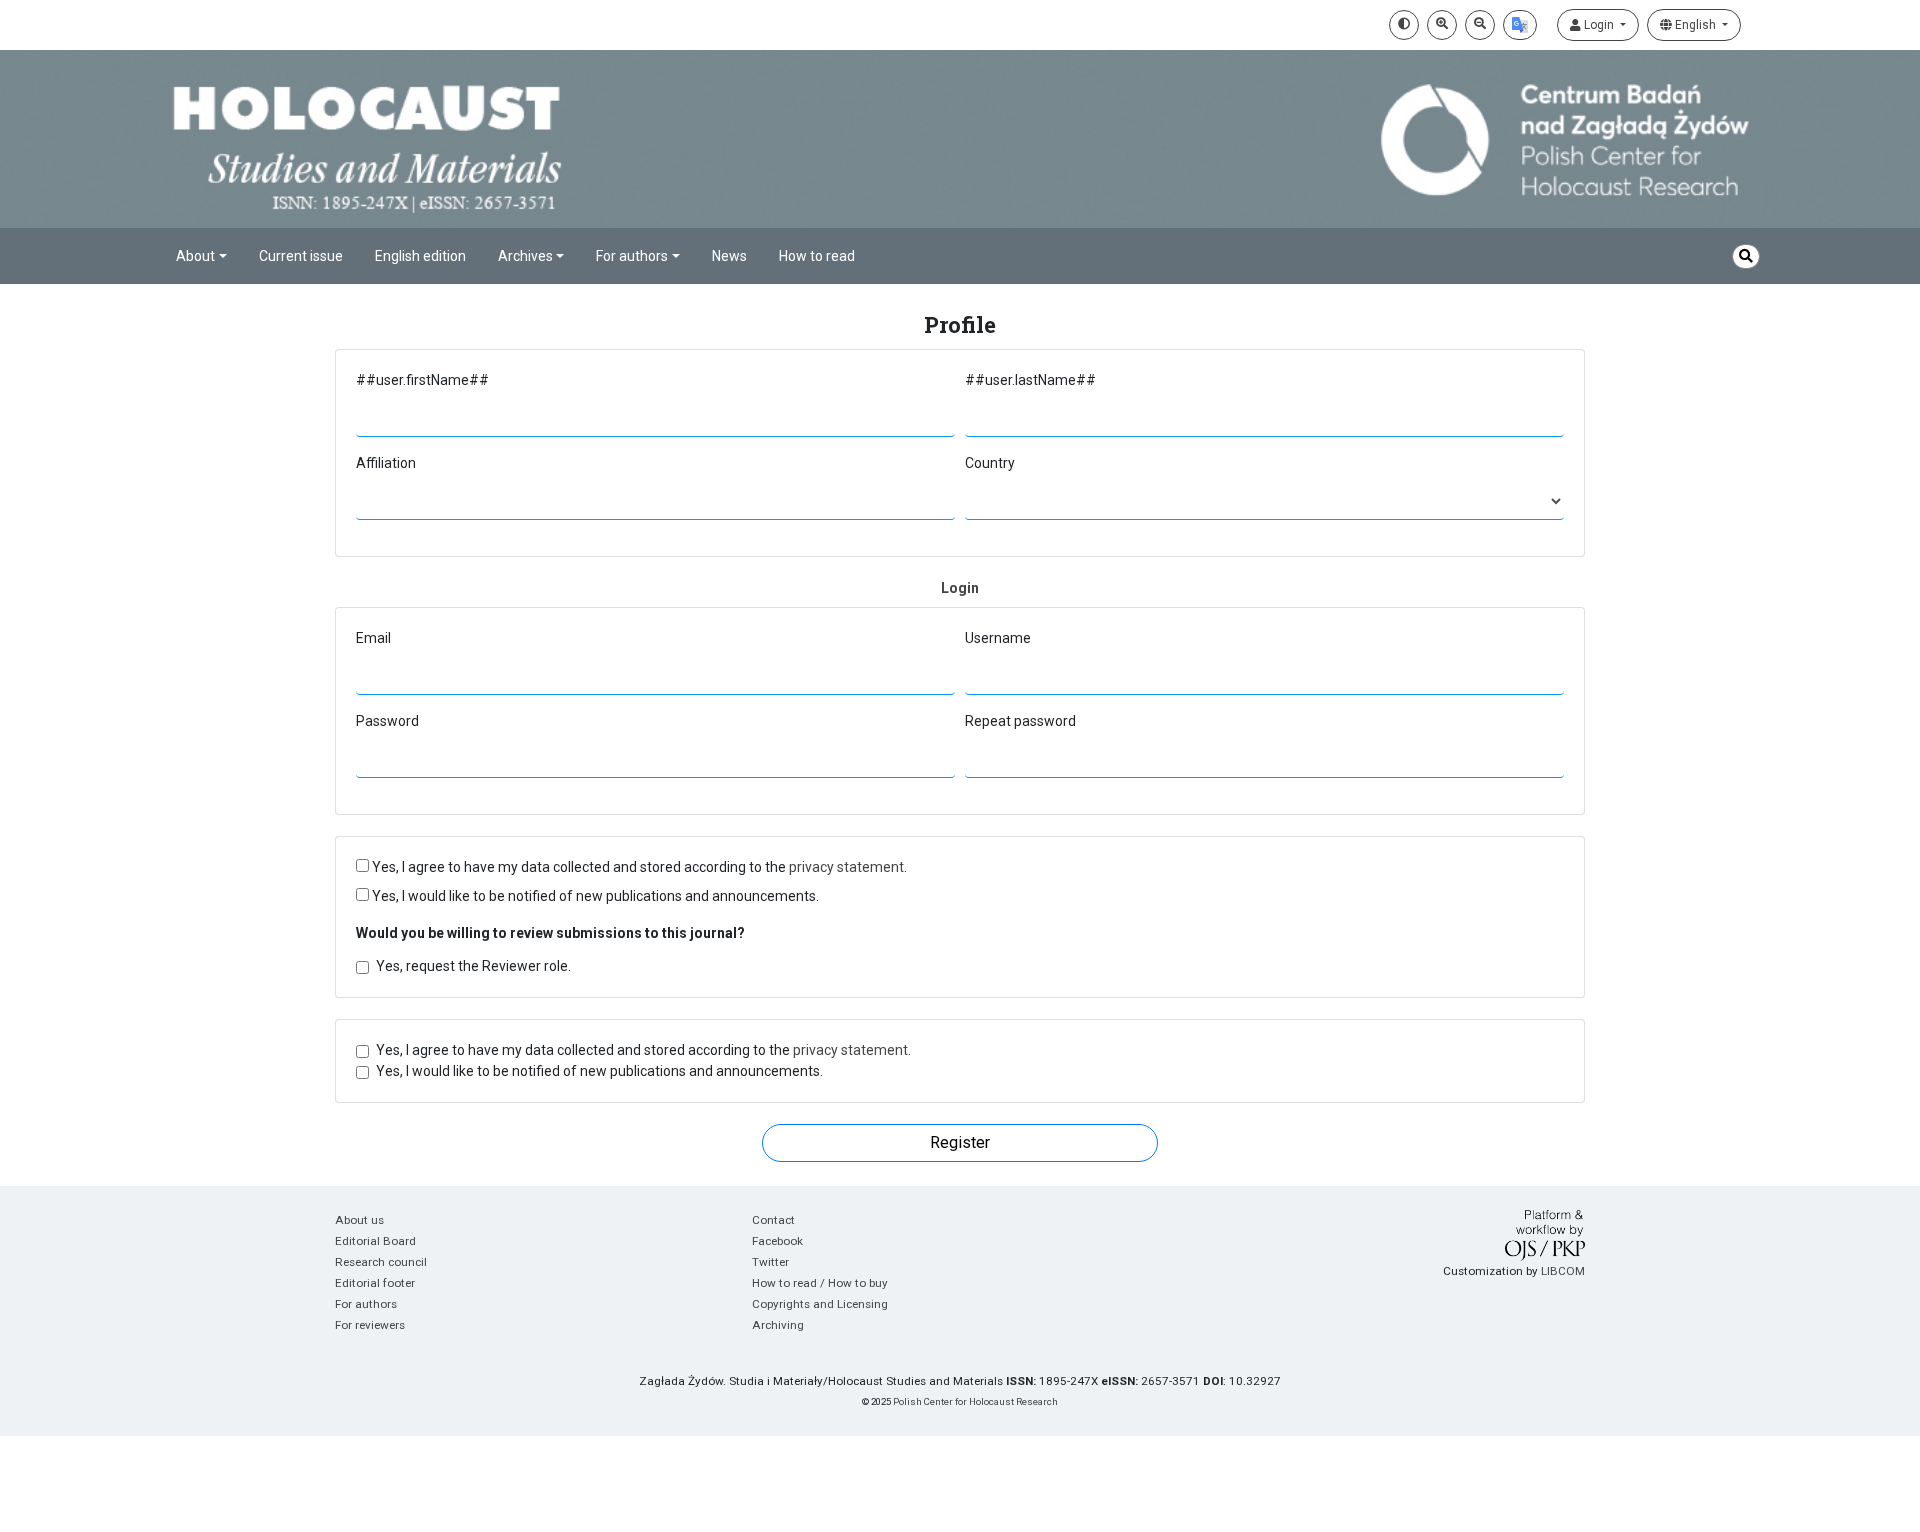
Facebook (777, 1241)
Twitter (770, 1262)
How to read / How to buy (820, 1283)
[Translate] (1520, 25)
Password (387, 721)
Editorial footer (375, 1283)
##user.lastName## (1030, 380)
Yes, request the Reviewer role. (473, 966)
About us (359, 1220)
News (729, 256)
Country (990, 463)
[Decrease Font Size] (1480, 25)
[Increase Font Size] (1442, 25)
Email (373, 638)
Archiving (778, 1325)
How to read (817, 256)
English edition (420, 256)
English (1695, 25)
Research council (381, 1262)
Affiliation (386, 463)
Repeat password (1020, 721)
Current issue (301, 256)
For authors (366, 1304)
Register (960, 1142)
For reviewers (370, 1325)
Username (998, 638)
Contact (773, 1220)
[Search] (1746, 256)
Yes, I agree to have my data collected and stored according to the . (638, 867)
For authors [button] (632, 256)
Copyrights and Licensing (820, 1304)
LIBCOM (1563, 1271)
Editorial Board (375, 1241)
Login (1599, 25)
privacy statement (846, 867)
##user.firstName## (422, 380)
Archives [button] (525, 256)
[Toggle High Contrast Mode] (1404, 25)
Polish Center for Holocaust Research (975, 1401)
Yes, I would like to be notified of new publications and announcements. (594, 896)
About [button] (195, 256)
